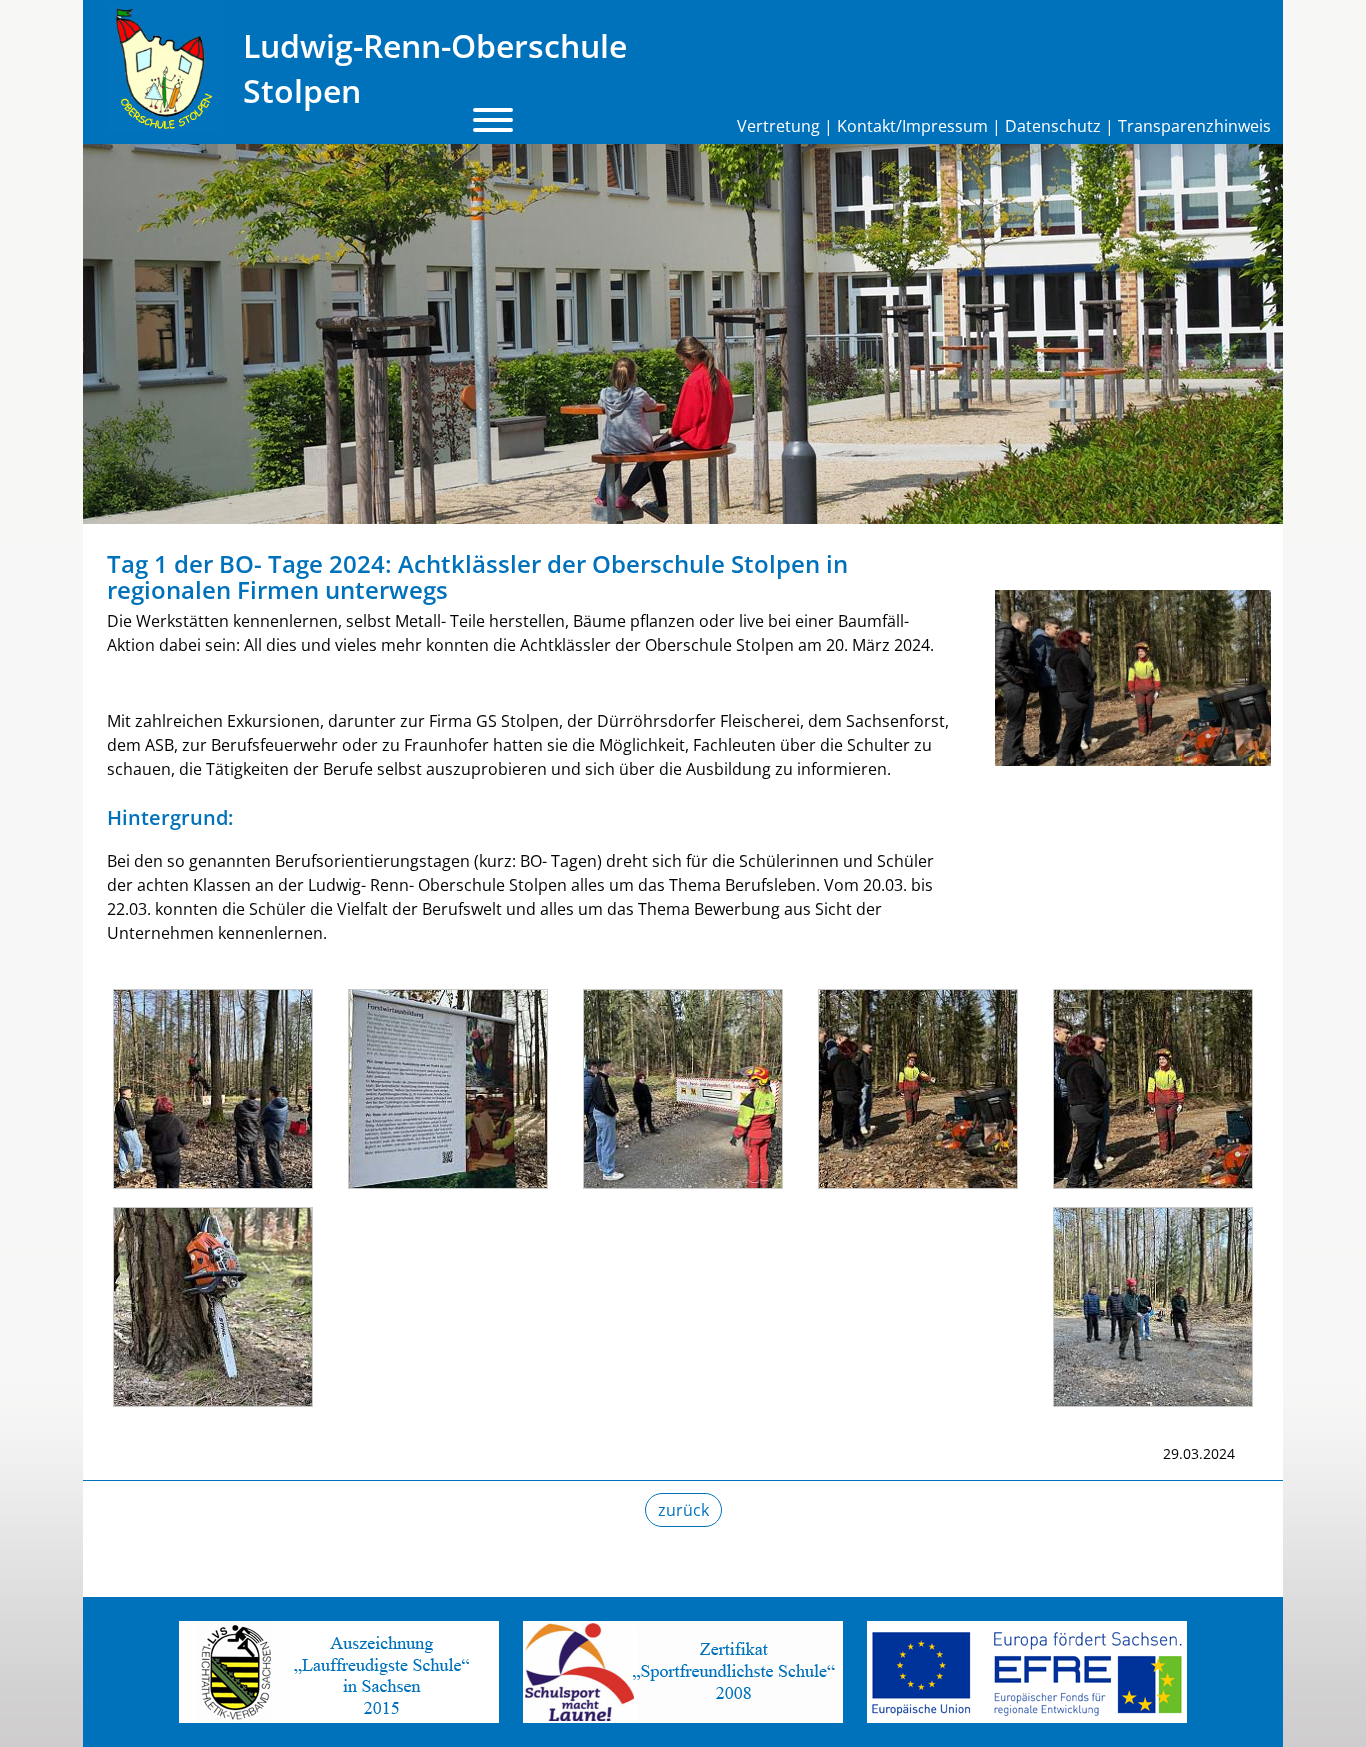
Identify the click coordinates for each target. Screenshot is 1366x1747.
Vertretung (778, 126)
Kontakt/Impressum (912, 126)
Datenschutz (1053, 126)
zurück (683, 1510)
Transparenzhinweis (1194, 126)
